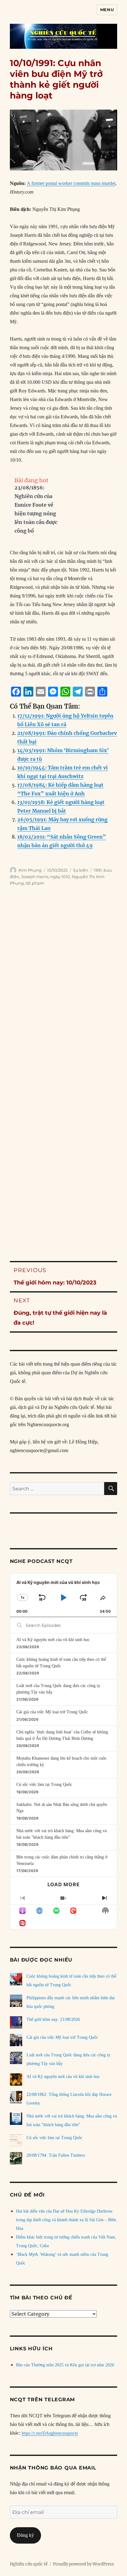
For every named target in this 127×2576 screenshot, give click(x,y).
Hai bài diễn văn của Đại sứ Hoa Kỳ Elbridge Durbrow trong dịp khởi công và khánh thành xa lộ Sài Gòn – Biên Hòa (66, 2220)
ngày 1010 (60, 877)
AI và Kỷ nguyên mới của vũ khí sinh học (53, 1640)
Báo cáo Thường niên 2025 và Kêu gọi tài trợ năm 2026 (65, 2365)
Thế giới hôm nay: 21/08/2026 (53, 2019)
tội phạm (35, 883)
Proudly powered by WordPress (84, 2564)
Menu (107, 10)
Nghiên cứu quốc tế (29, 2564)
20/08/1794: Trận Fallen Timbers (56, 2155)
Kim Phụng (30, 870)
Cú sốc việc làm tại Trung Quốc (44, 1784)
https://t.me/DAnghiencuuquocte (50, 2433)
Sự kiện (81, 870)
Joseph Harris (35, 877)
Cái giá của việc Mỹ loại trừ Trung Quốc (52, 1712)
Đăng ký (25, 2535)
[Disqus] (63, 990)
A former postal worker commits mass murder (71, 183)
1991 (98, 870)
